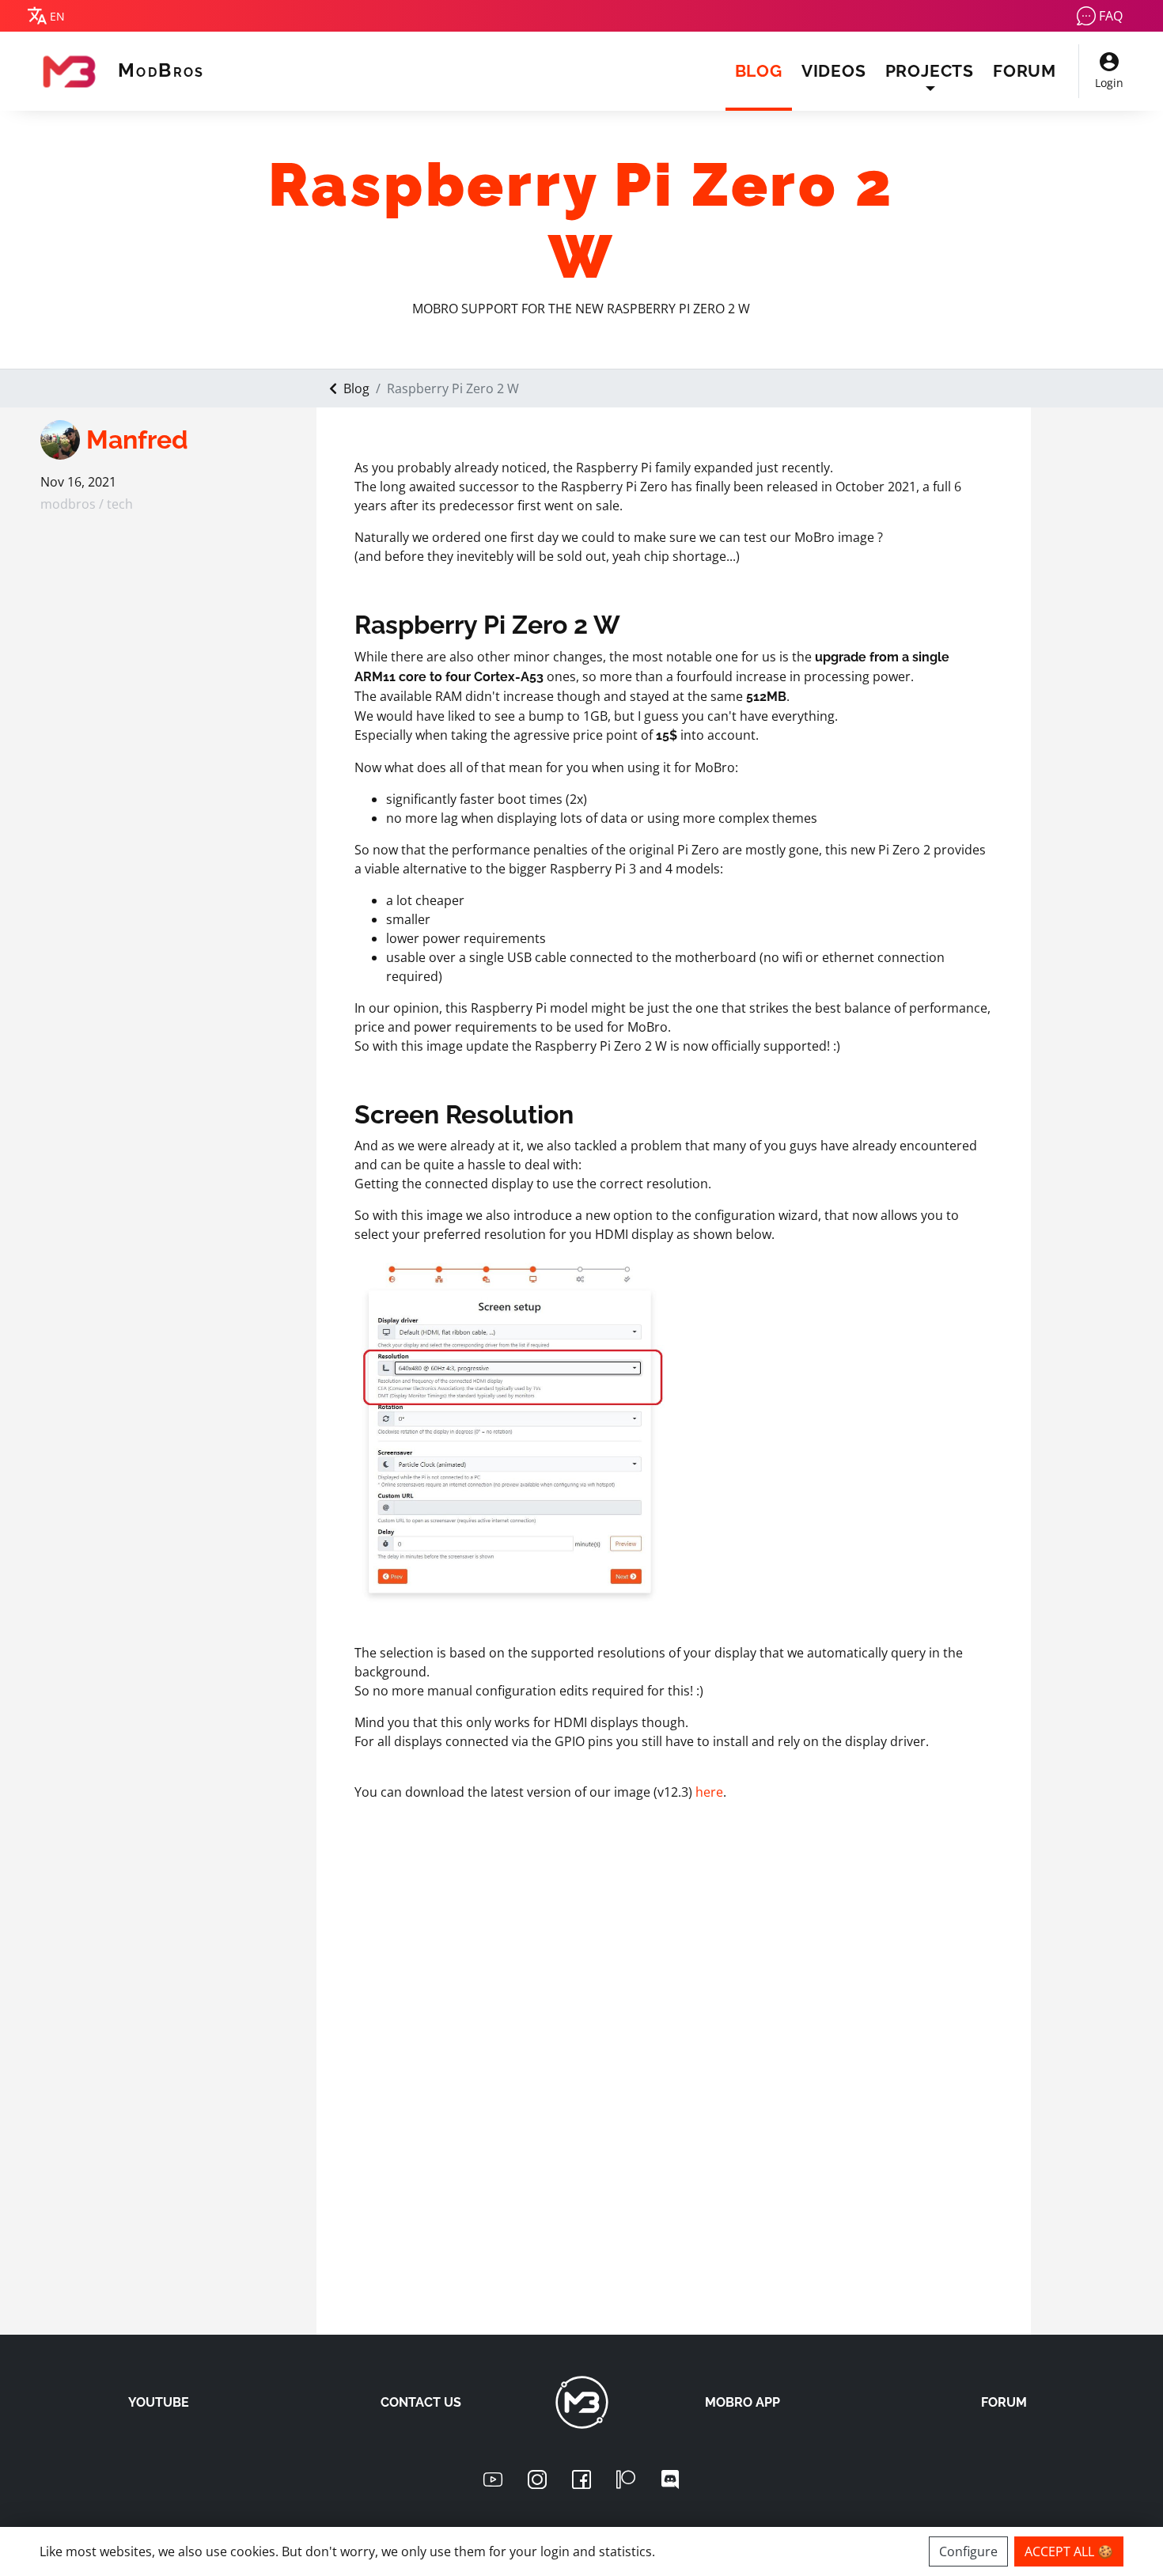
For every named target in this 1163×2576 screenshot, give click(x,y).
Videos (834, 71)
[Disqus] (674, 2094)
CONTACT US (421, 2402)
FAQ (1111, 16)
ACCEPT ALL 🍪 (1069, 2551)
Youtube (159, 2402)
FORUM (1004, 2402)
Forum (1025, 71)
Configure (968, 2551)
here (709, 1792)
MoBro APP (743, 2402)
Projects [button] (930, 71)
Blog (763, 70)
